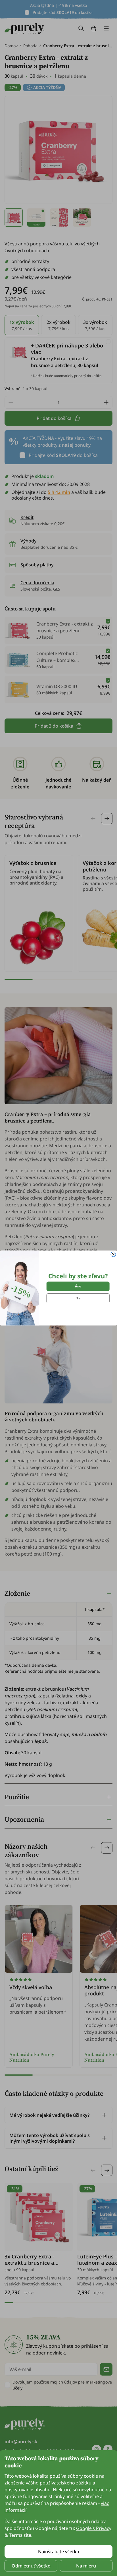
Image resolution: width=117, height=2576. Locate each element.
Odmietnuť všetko (31, 2566)
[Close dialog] (113, 1254)
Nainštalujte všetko (59, 2552)
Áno (78, 1286)
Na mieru (86, 2566)
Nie (78, 1298)
